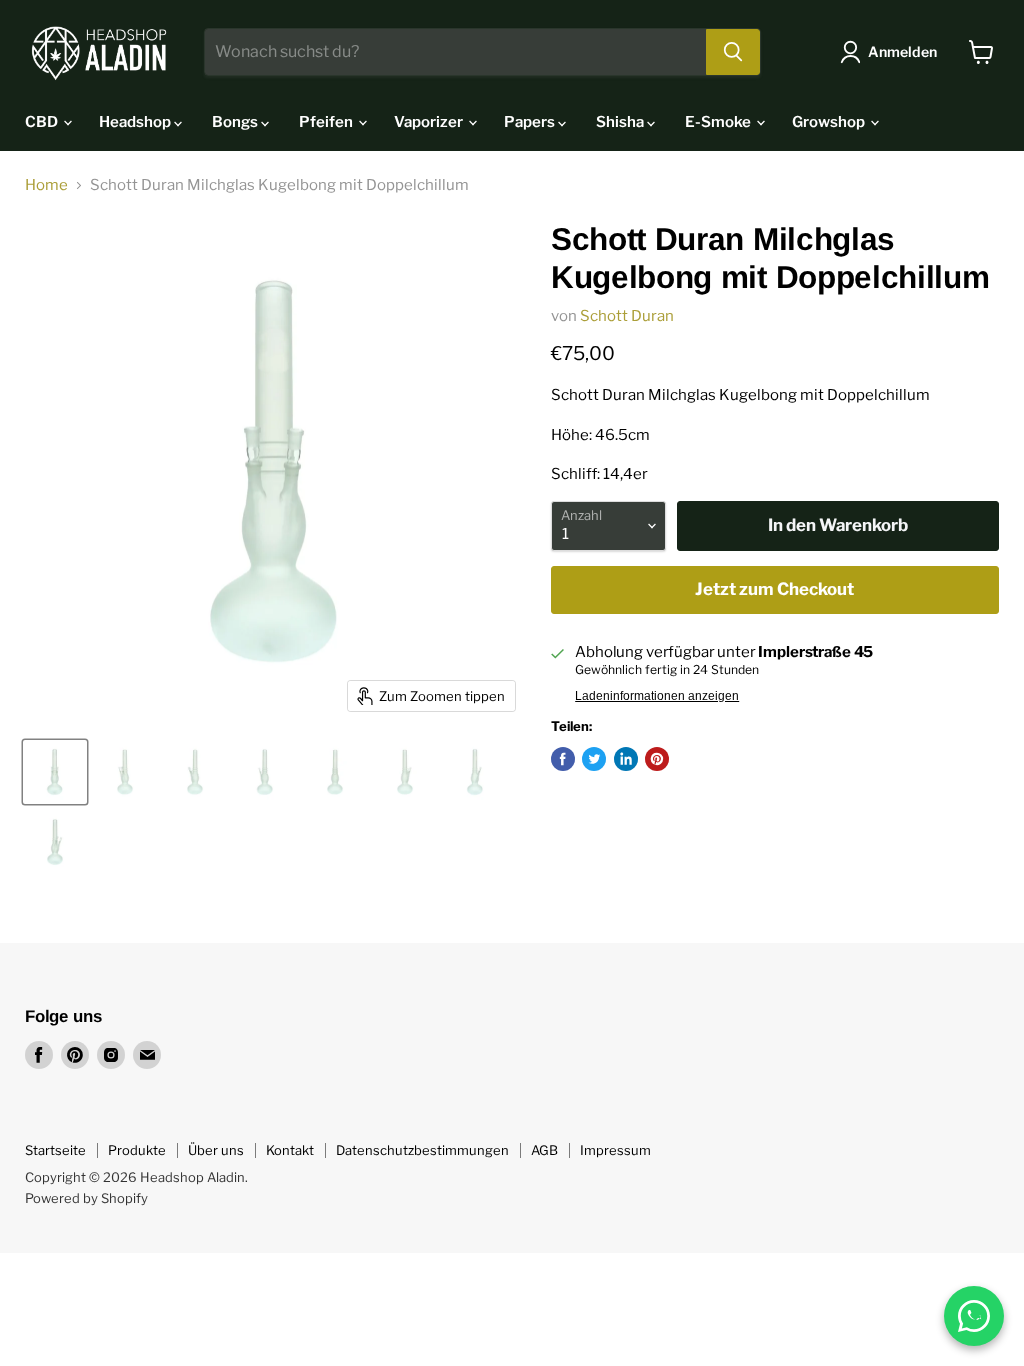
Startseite (55, 1150)
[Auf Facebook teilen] (563, 759)
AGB (544, 1150)
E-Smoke (719, 122)
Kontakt (290, 1150)
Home (46, 185)
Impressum (615, 1150)
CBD (43, 122)
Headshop (136, 122)
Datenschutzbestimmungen (422, 1150)
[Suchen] (733, 52)
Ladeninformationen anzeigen (657, 696)
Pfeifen (327, 122)
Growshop (830, 122)
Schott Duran (627, 316)
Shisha (621, 122)
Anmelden (902, 51)
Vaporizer (430, 122)
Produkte (137, 1150)
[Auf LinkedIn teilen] (626, 759)
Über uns (216, 1150)
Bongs (236, 122)
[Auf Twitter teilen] (594, 759)
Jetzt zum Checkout (774, 589)
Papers (531, 122)
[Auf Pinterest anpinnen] (657, 759)
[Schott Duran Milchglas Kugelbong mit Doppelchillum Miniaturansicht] (55, 772)
